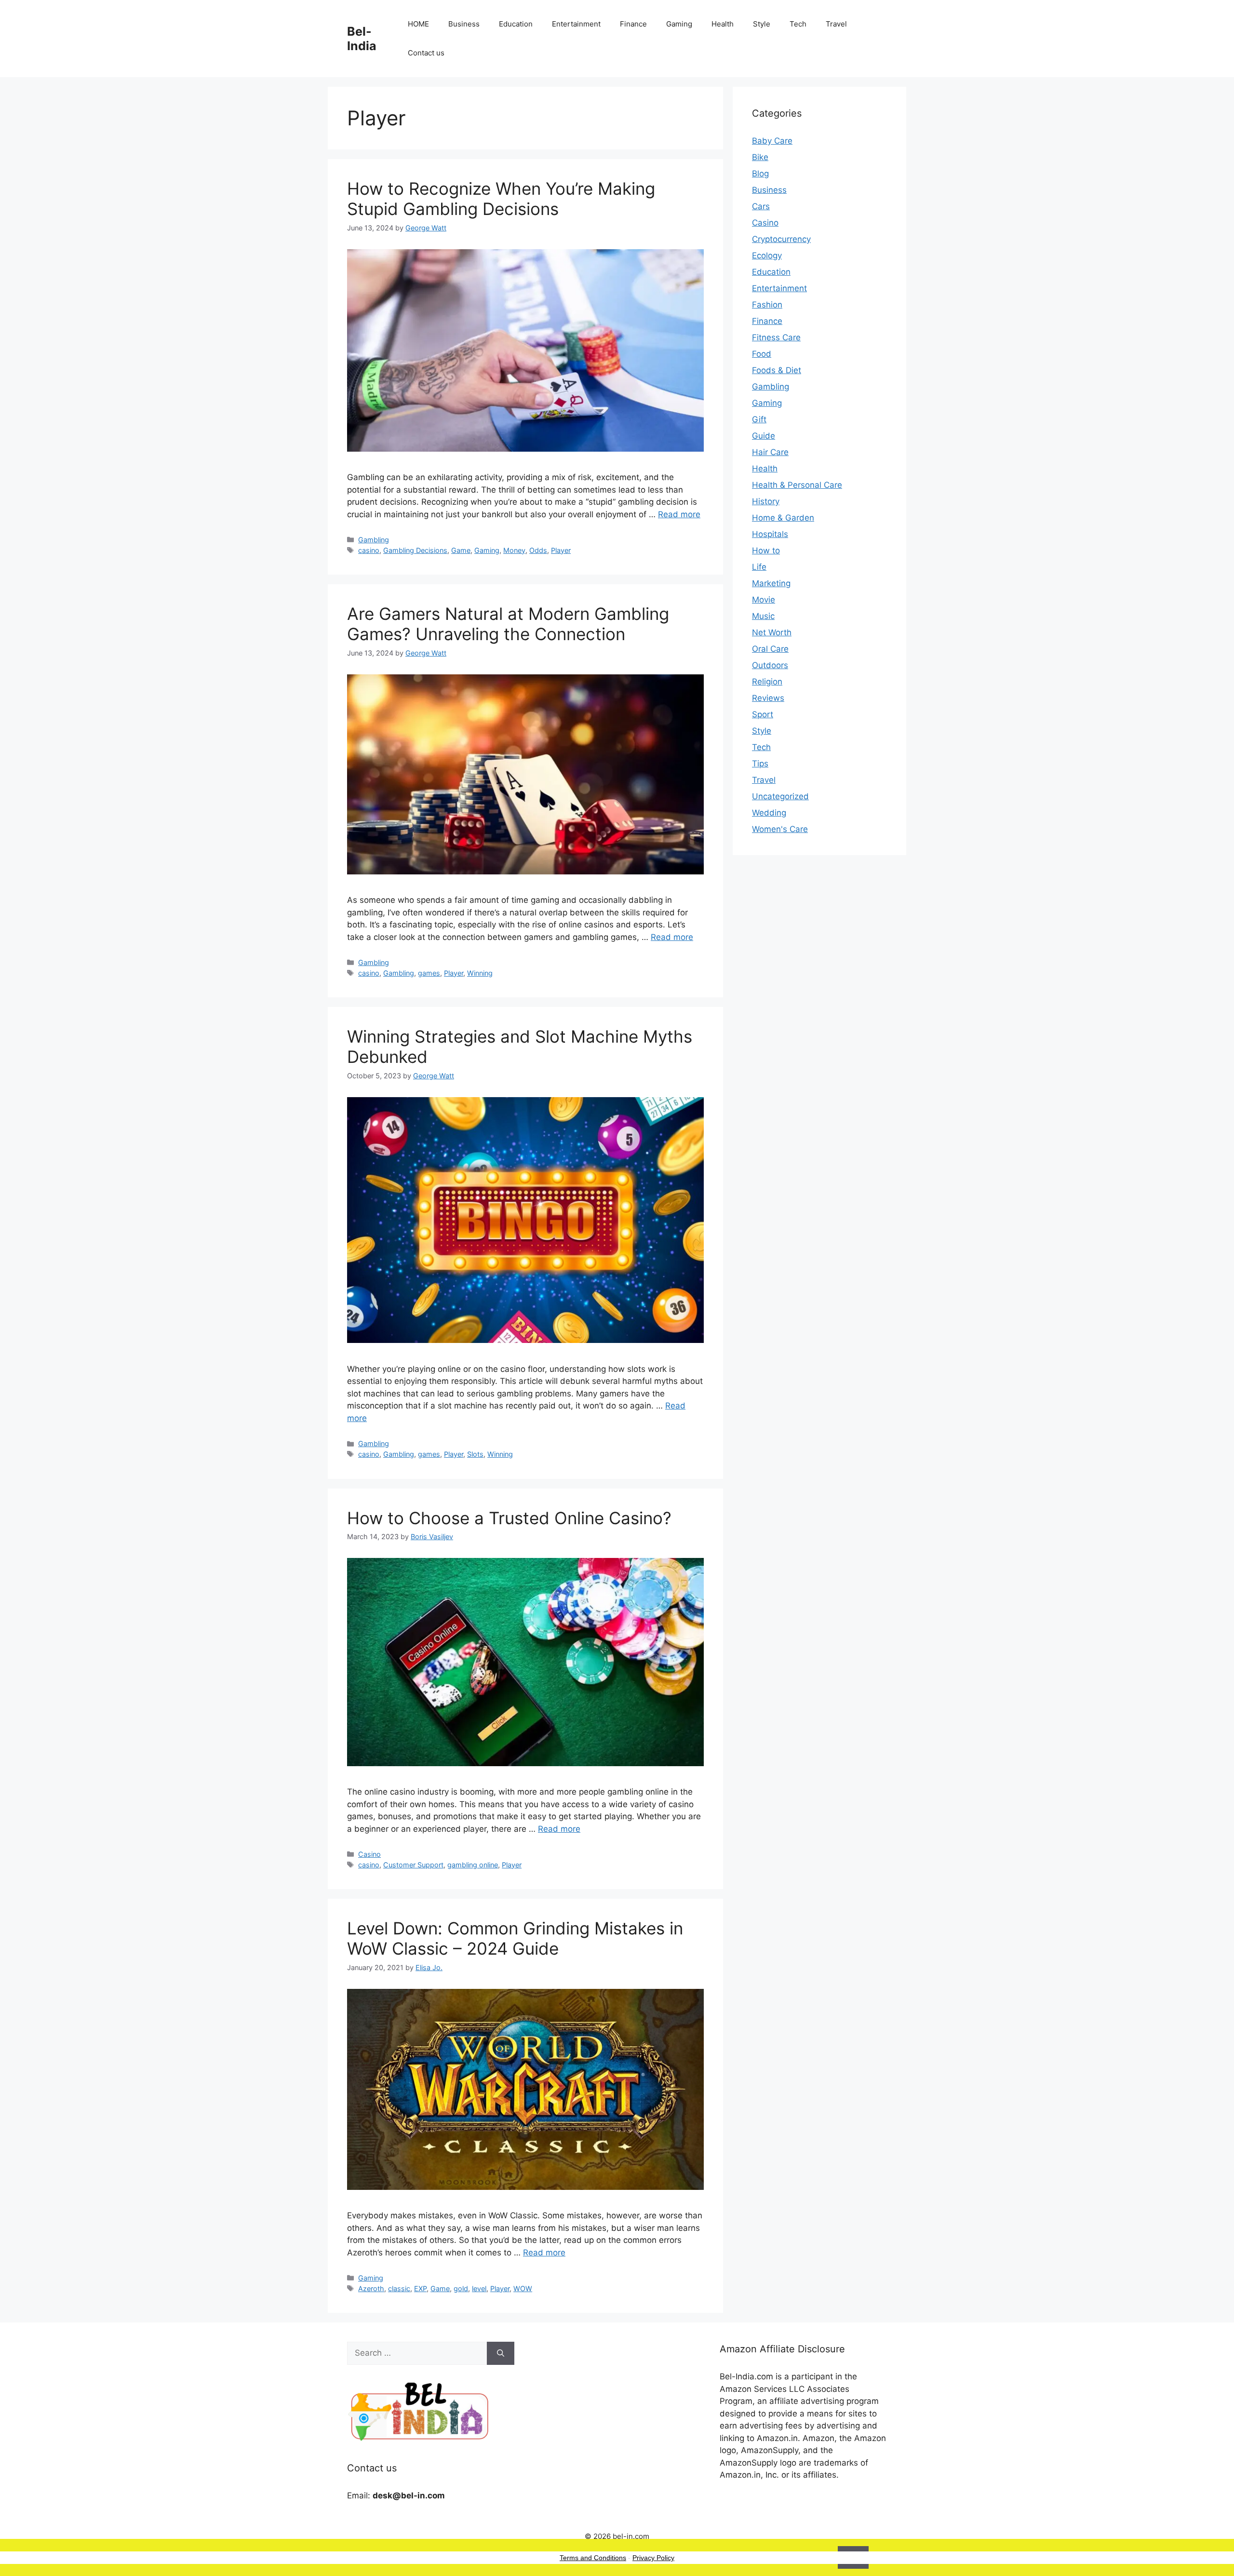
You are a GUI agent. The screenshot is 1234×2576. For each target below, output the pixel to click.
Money (514, 550)
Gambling (374, 540)
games (429, 973)
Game (461, 550)
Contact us (426, 53)
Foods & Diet (777, 370)
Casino (369, 1854)
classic (399, 2288)
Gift (759, 419)
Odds (538, 550)
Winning (480, 973)
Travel (836, 24)
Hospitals (770, 534)
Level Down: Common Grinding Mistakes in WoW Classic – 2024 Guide (515, 1938)
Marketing (771, 583)
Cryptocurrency (781, 239)
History (766, 501)
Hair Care (770, 452)
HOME (418, 24)
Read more (679, 514)
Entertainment (576, 24)
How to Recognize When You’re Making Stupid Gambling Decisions (501, 199)
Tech (798, 24)
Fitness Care (776, 337)
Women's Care (780, 829)
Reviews (768, 698)
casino (369, 550)
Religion (767, 682)
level (479, 2288)
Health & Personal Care (797, 485)
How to (766, 550)
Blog (760, 174)
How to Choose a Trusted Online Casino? (509, 1518)
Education (516, 24)
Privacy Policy (653, 2558)
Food (762, 354)
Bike (760, 157)
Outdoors (770, 665)
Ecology (767, 255)
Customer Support (413, 1865)
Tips (760, 764)
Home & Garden (783, 518)
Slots (475, 1454)
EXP (420, 2288)
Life (759, 567)
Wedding (769, 813)
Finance (633, 24)
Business (464, 24)
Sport (763, 714)
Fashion (767, 305)
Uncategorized (780, 796)
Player (561, 550)
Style (762, 24)
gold (461, 2288)
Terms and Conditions (593, 2558)
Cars (761, 206)
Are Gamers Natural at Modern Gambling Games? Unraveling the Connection (508, 624)
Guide (764, 436)
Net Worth (772, 632)
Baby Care (772, 141)
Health (723, 24)
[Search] (501, 2353)
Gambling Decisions (415, 550)
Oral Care (770, 649)
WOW (523, 2288)
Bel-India (362, 39)
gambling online (473, 1865)
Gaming (679, 24)
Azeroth (371, 2288)
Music (763, 616)
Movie (764, 600)
